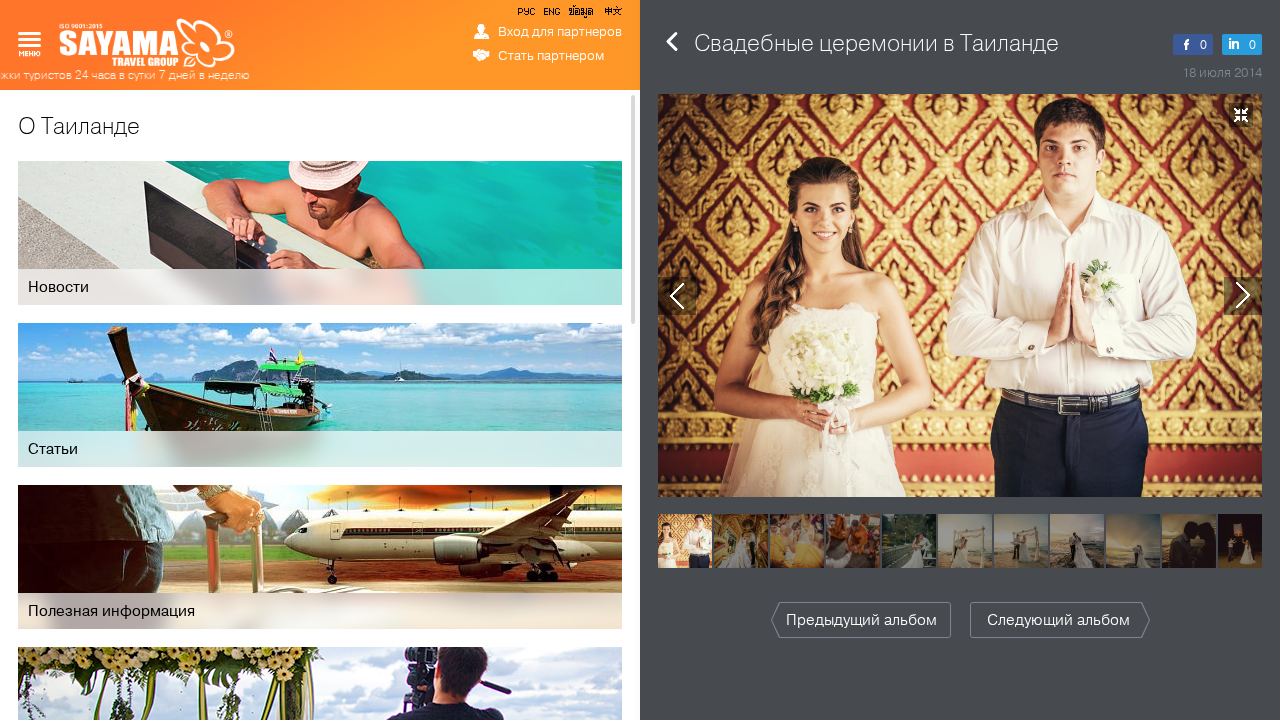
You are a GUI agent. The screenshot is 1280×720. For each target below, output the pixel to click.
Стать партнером (551, 56)
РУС (528, 15)
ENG (550, 15)
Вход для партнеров (560, 32)
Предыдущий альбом (861, 620)
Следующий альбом (1058, 620)
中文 (612, 15)
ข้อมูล (580, 15)
